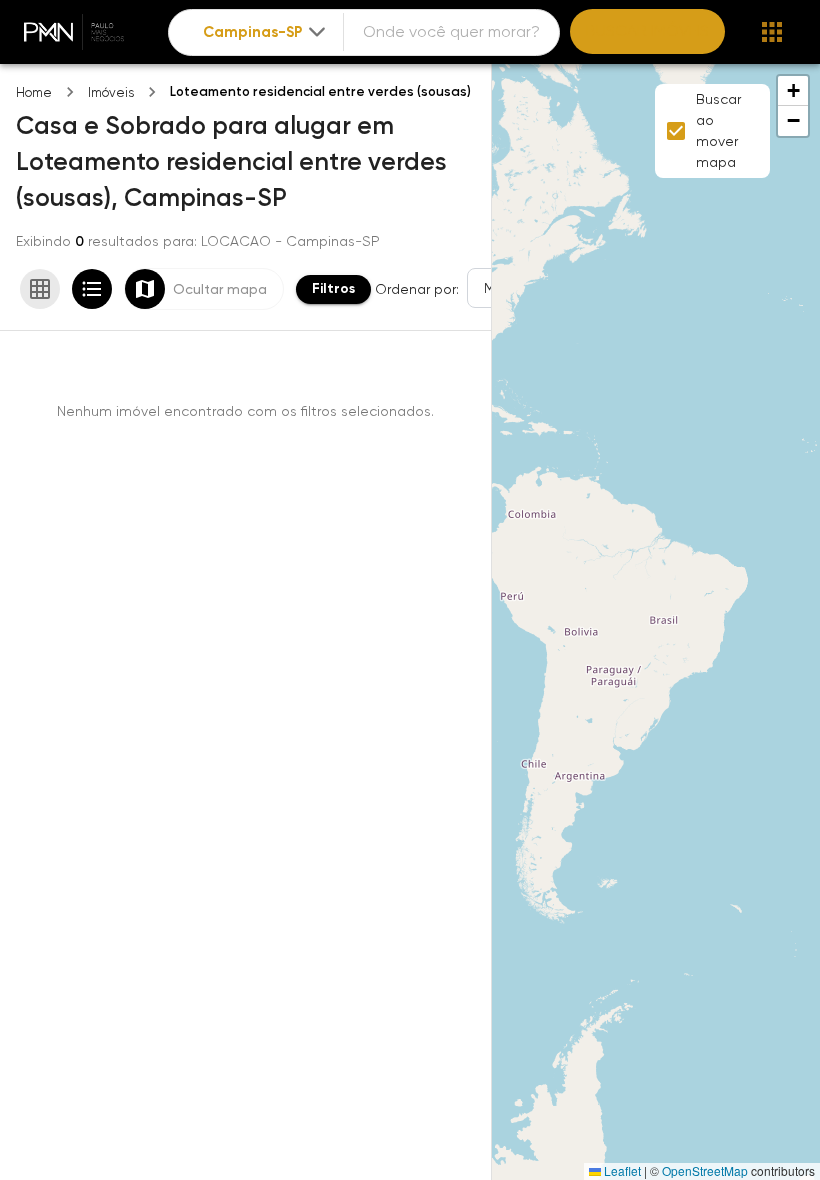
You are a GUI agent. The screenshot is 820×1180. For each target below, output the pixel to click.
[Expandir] (317, 32)
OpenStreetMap (705, 1170)
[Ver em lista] (92, 289)
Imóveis (111, 92)
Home (34, 92)
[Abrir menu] (772, 32)
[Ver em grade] (40, 289)
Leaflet (621, 1170)
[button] (793, 91)
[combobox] (266, 32)
